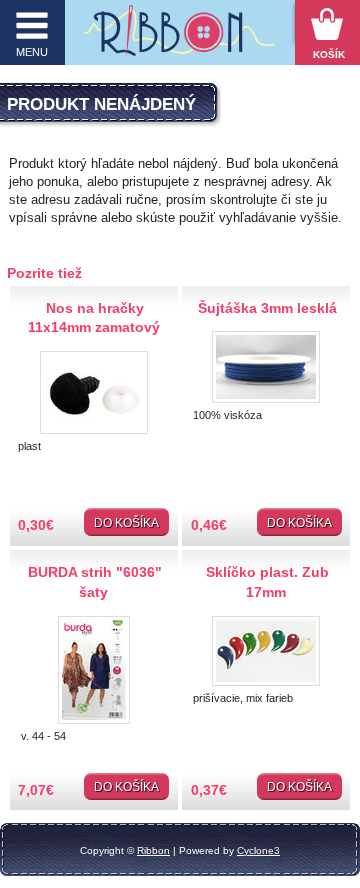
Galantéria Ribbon (179, 37)
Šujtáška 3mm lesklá (267, 308)
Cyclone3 (258, 850)
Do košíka (126, 523)
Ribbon (153, 850)
